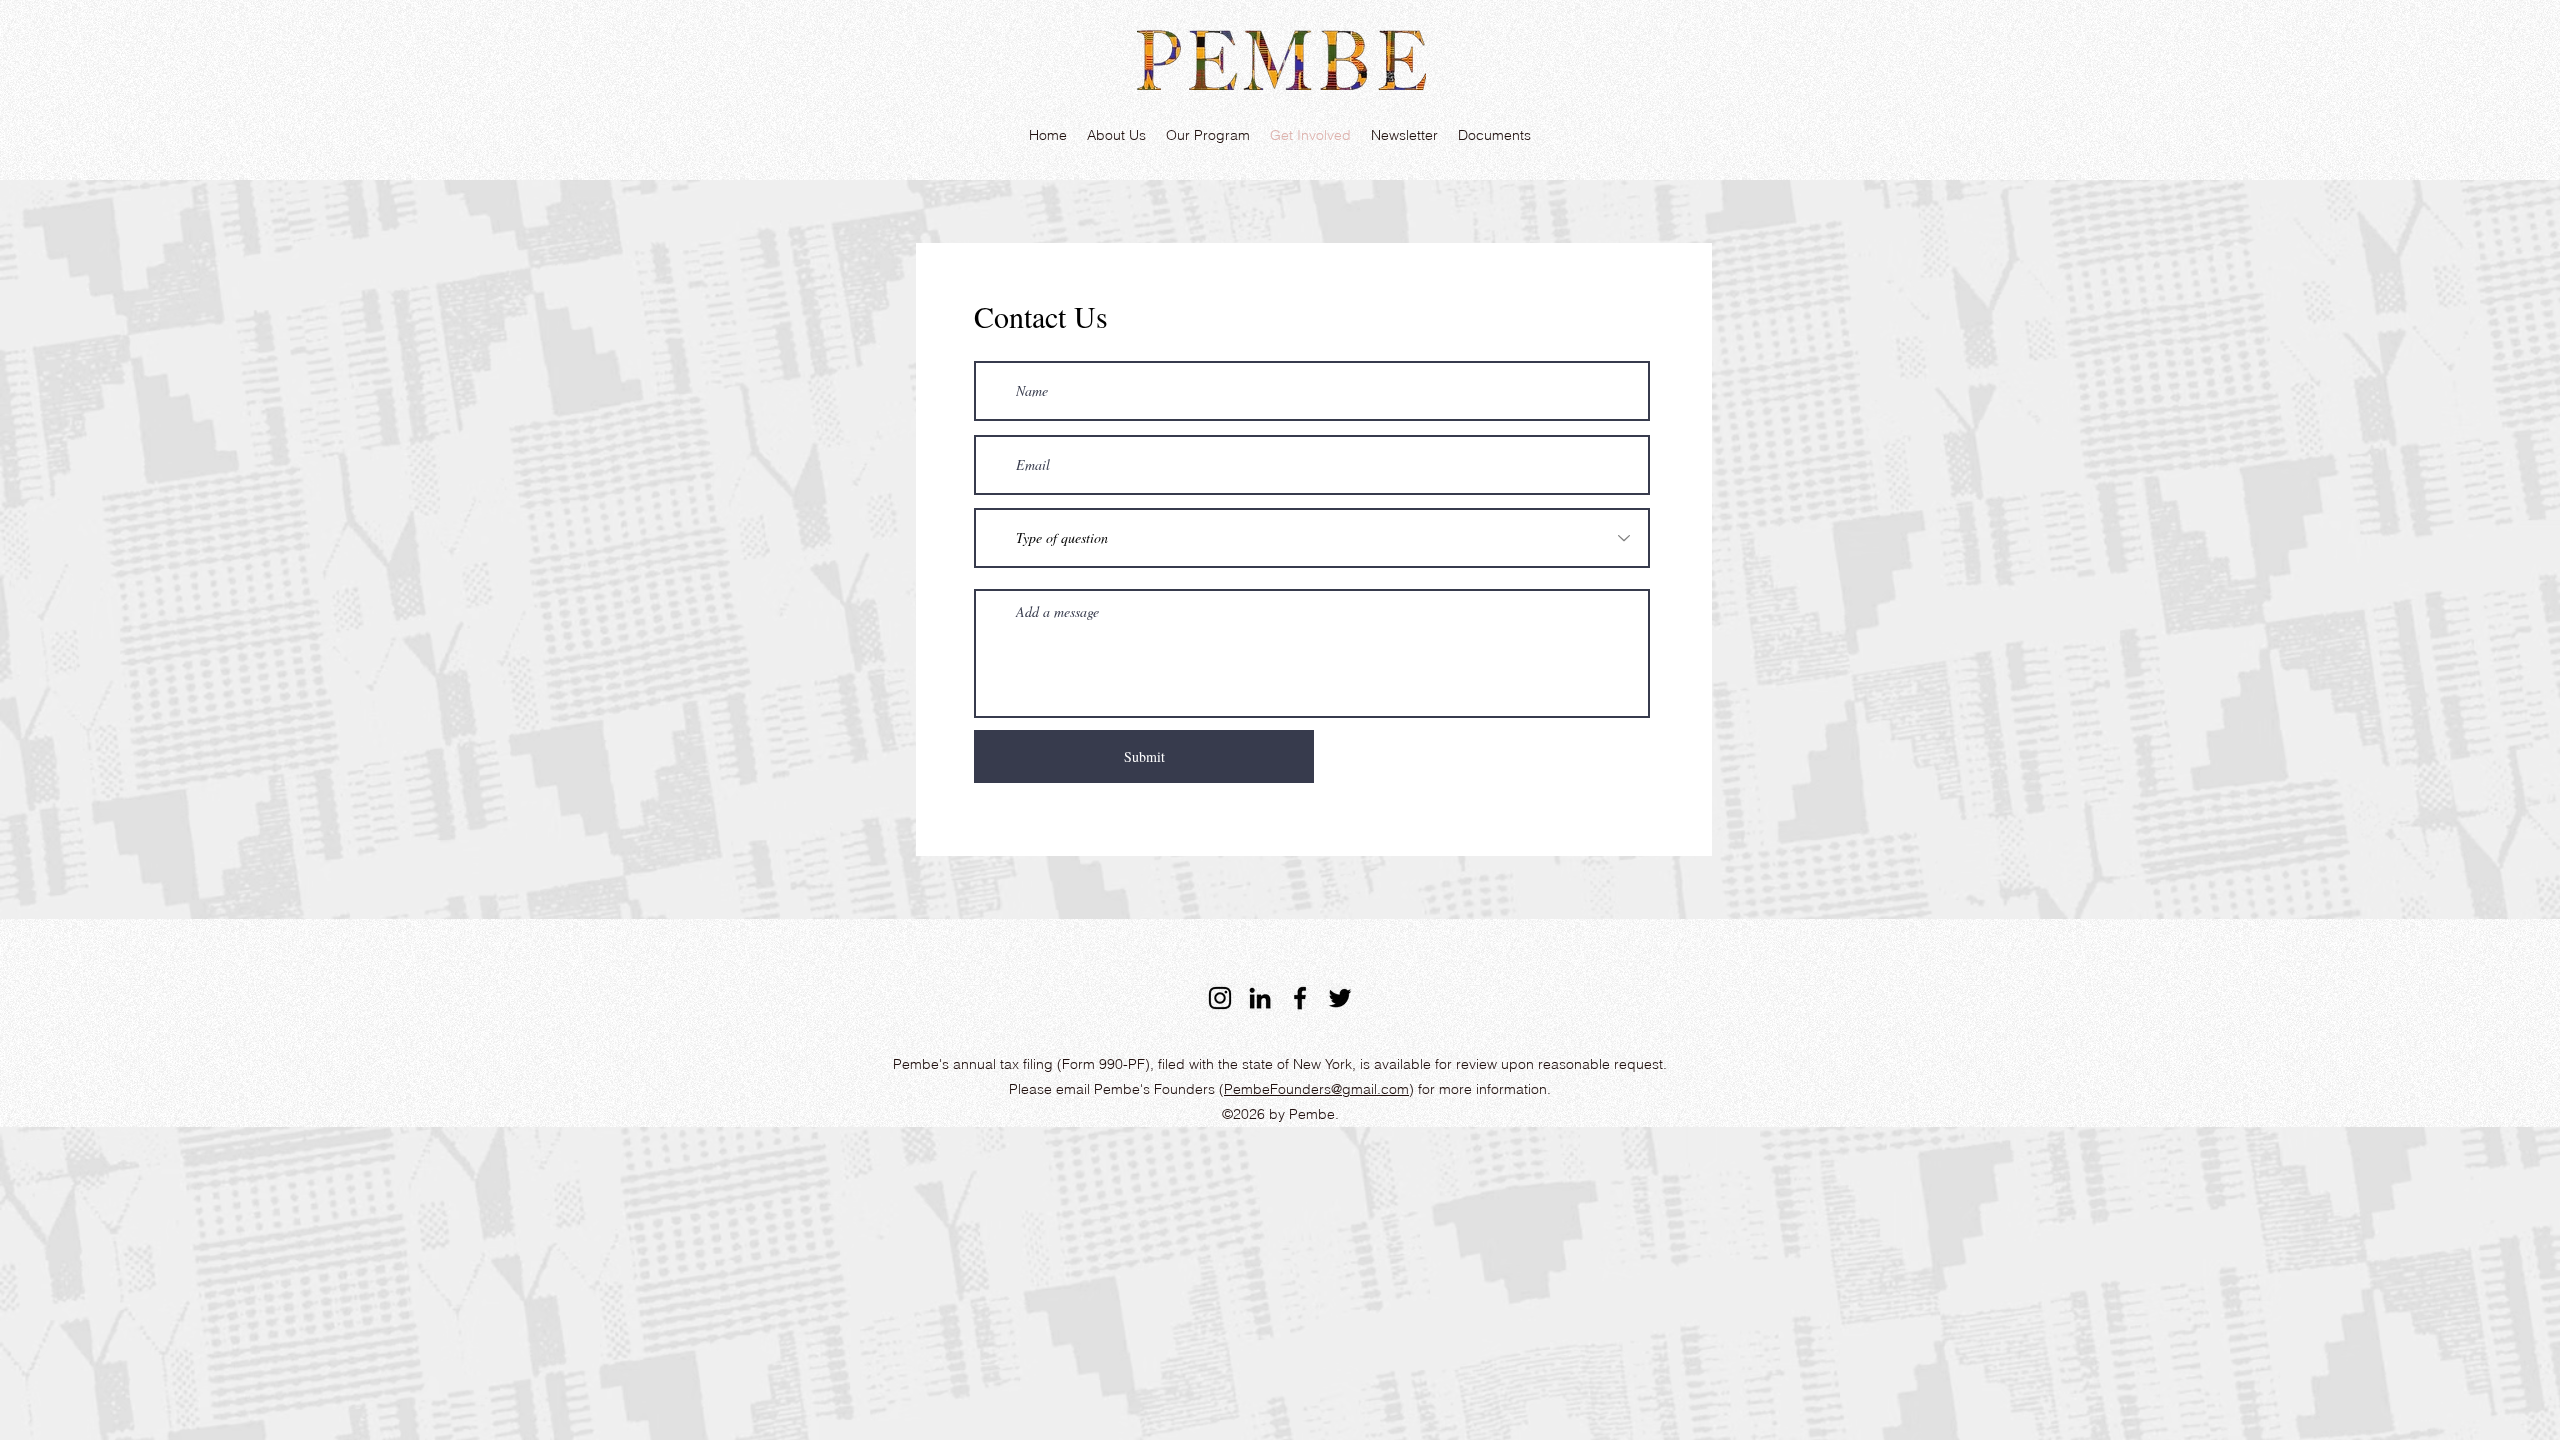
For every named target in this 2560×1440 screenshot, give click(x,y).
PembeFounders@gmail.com (1316, 1089)
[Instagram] (1220, 998)
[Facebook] (1300, 998)
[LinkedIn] (1260, 998)
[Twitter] (1340, 998)
